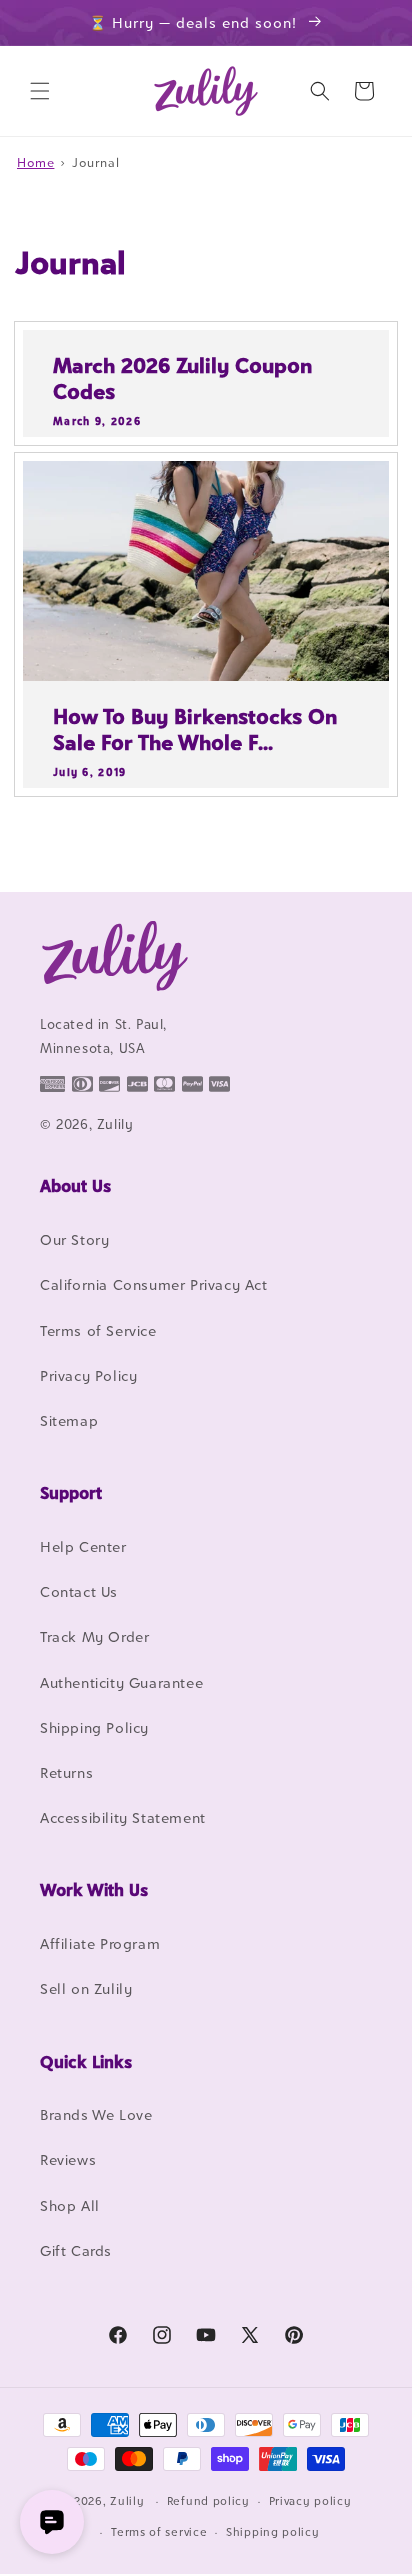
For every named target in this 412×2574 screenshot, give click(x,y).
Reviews (68, 2159)
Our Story (74, 1239)
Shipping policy (273, 2532)
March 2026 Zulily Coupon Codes (182, 378)
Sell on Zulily (86, 1988)
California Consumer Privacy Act (154, 1284)
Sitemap (69, 1420)
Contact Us (79, 1591)
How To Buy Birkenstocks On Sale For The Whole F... (195, 729)
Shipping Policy (94, 1727)
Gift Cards (76, 2250)
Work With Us (94, 1890)
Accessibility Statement (123, 1817)
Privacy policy (310, 2501)
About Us (75, 1186)
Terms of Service (98, 1330)
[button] (40, 91)
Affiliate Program (100, 1943)
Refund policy (208, 2501)
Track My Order (94, 1636)
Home (35, 162)
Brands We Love (96, 2114)
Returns (66, 1772)
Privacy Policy (88, 1375)
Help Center (83, 1546)
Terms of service (159, 2532)
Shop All (70, 2205)
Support (71, 1493)
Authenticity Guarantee (121, 1682)
